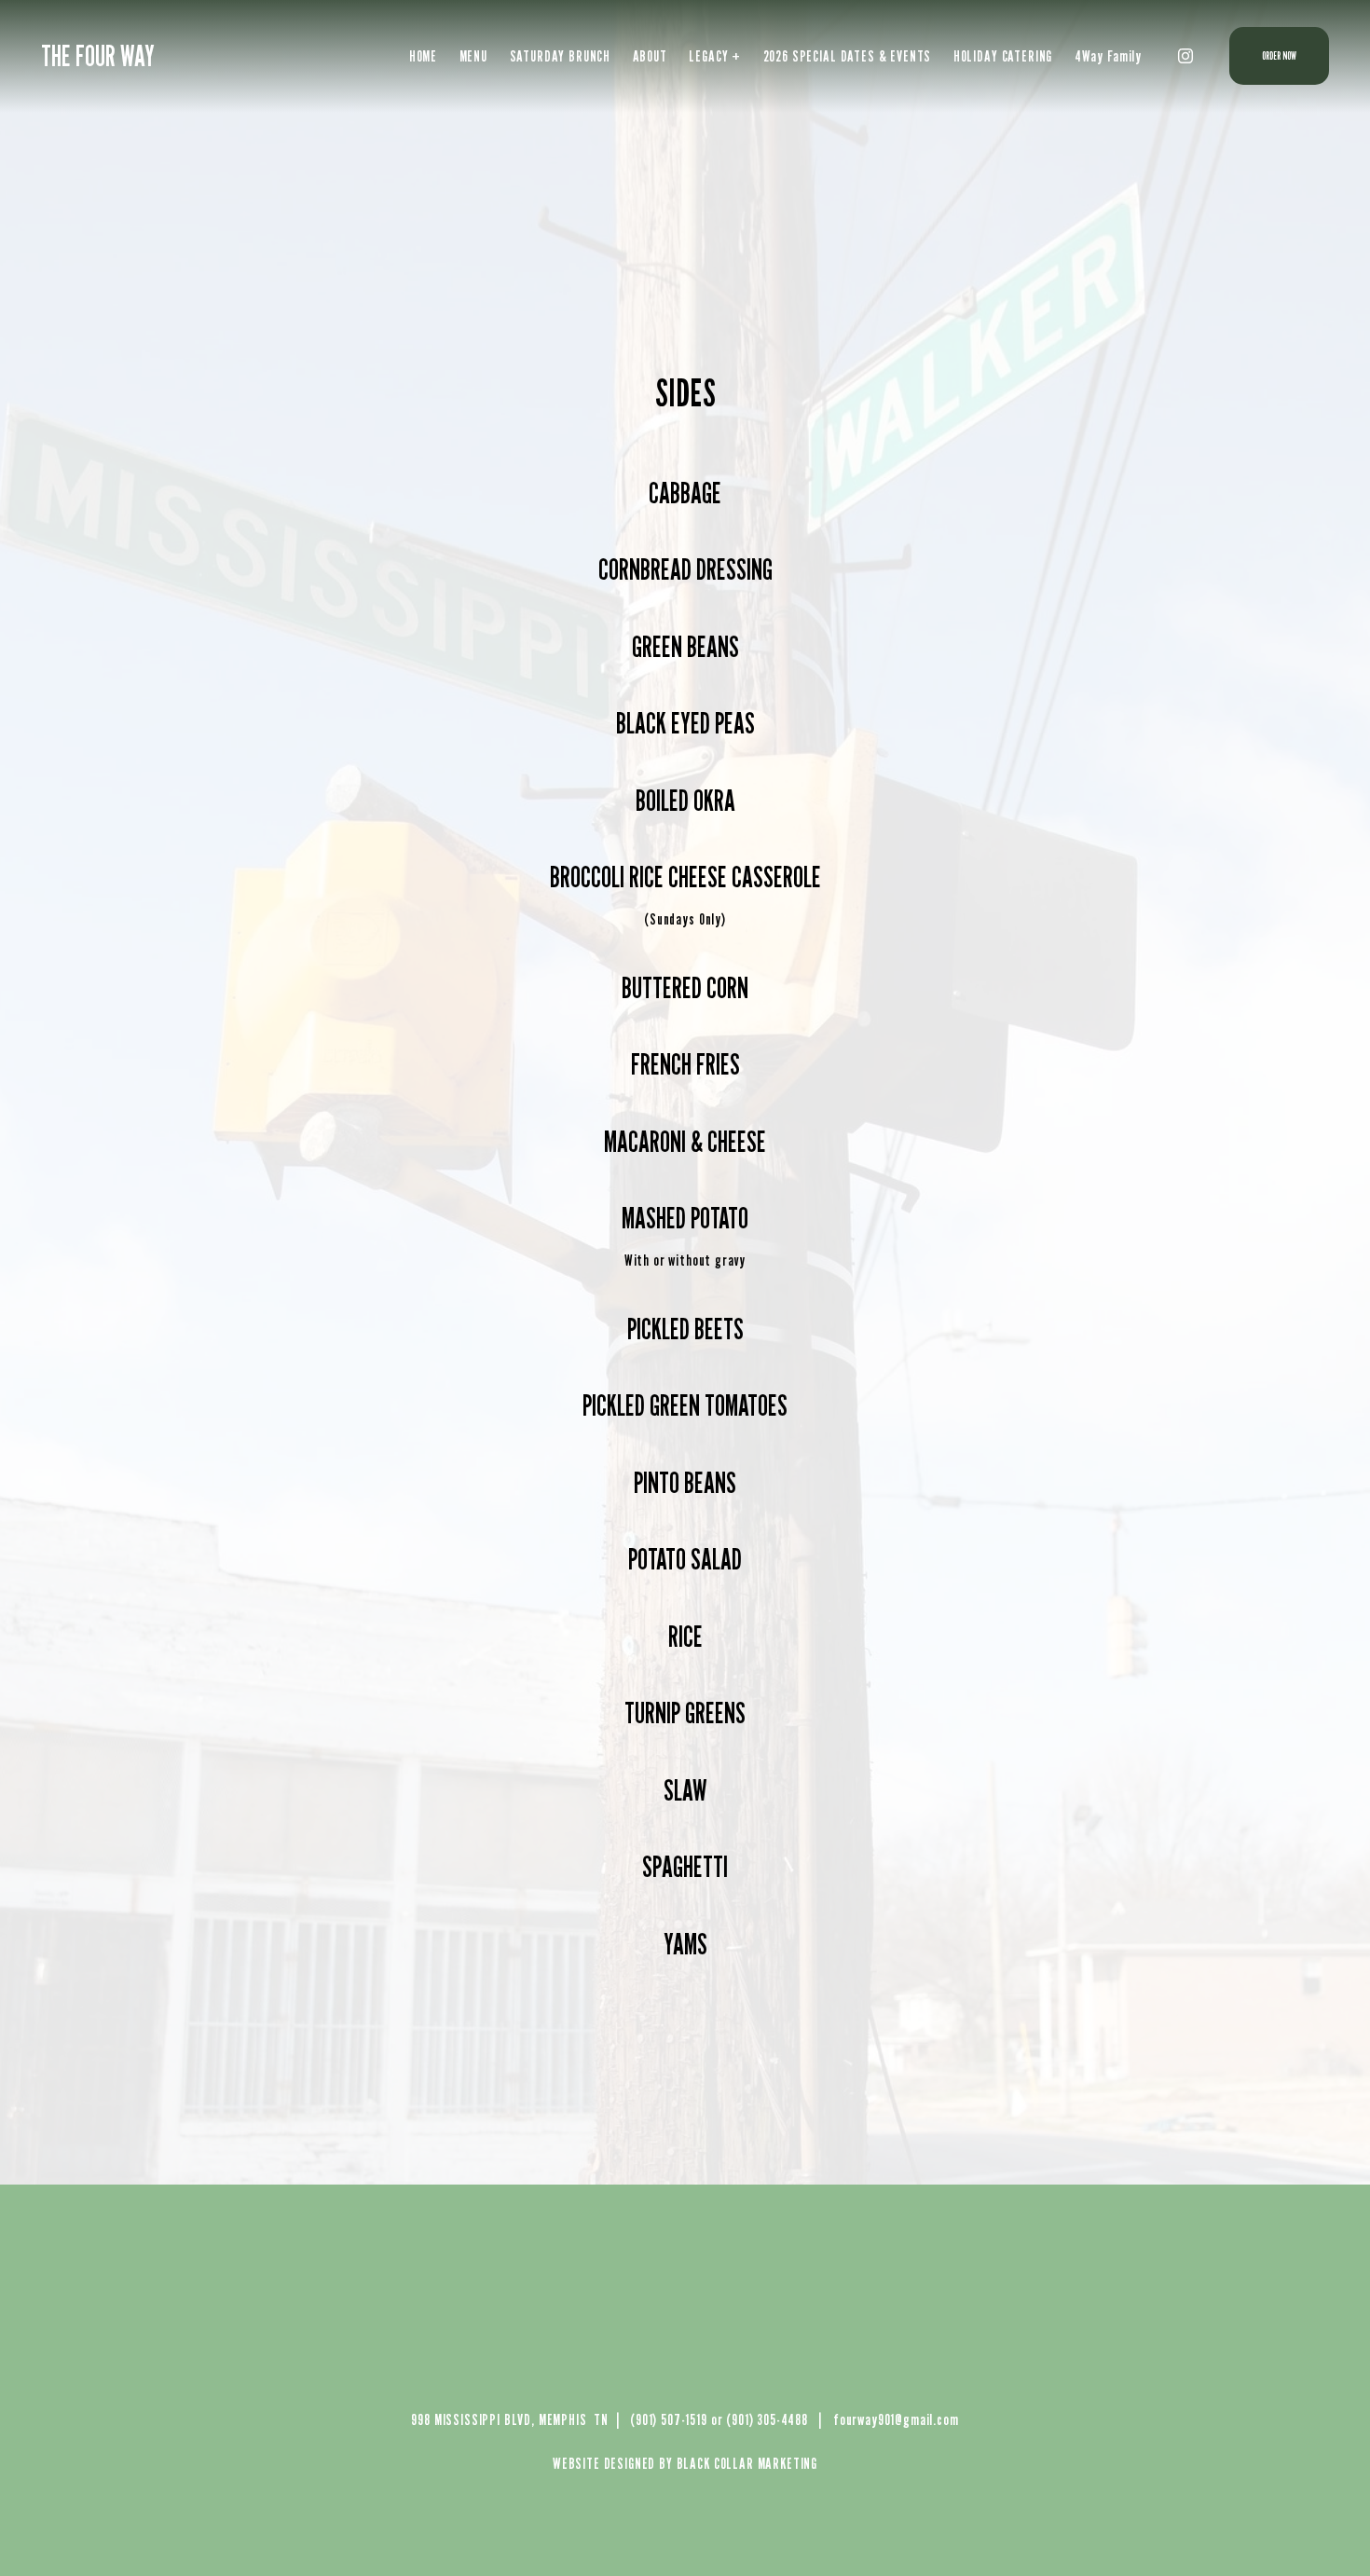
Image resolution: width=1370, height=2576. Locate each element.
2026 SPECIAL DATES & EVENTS (848, 56)
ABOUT (650, 56)
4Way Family (1108, 56)
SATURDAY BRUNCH (561, 56)
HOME (423, 56)
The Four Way (98, 56)
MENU (473, 56)
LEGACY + (715, 56)
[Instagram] (1185, 56)
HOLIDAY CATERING (1003, 56)
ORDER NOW (1279, 56)
